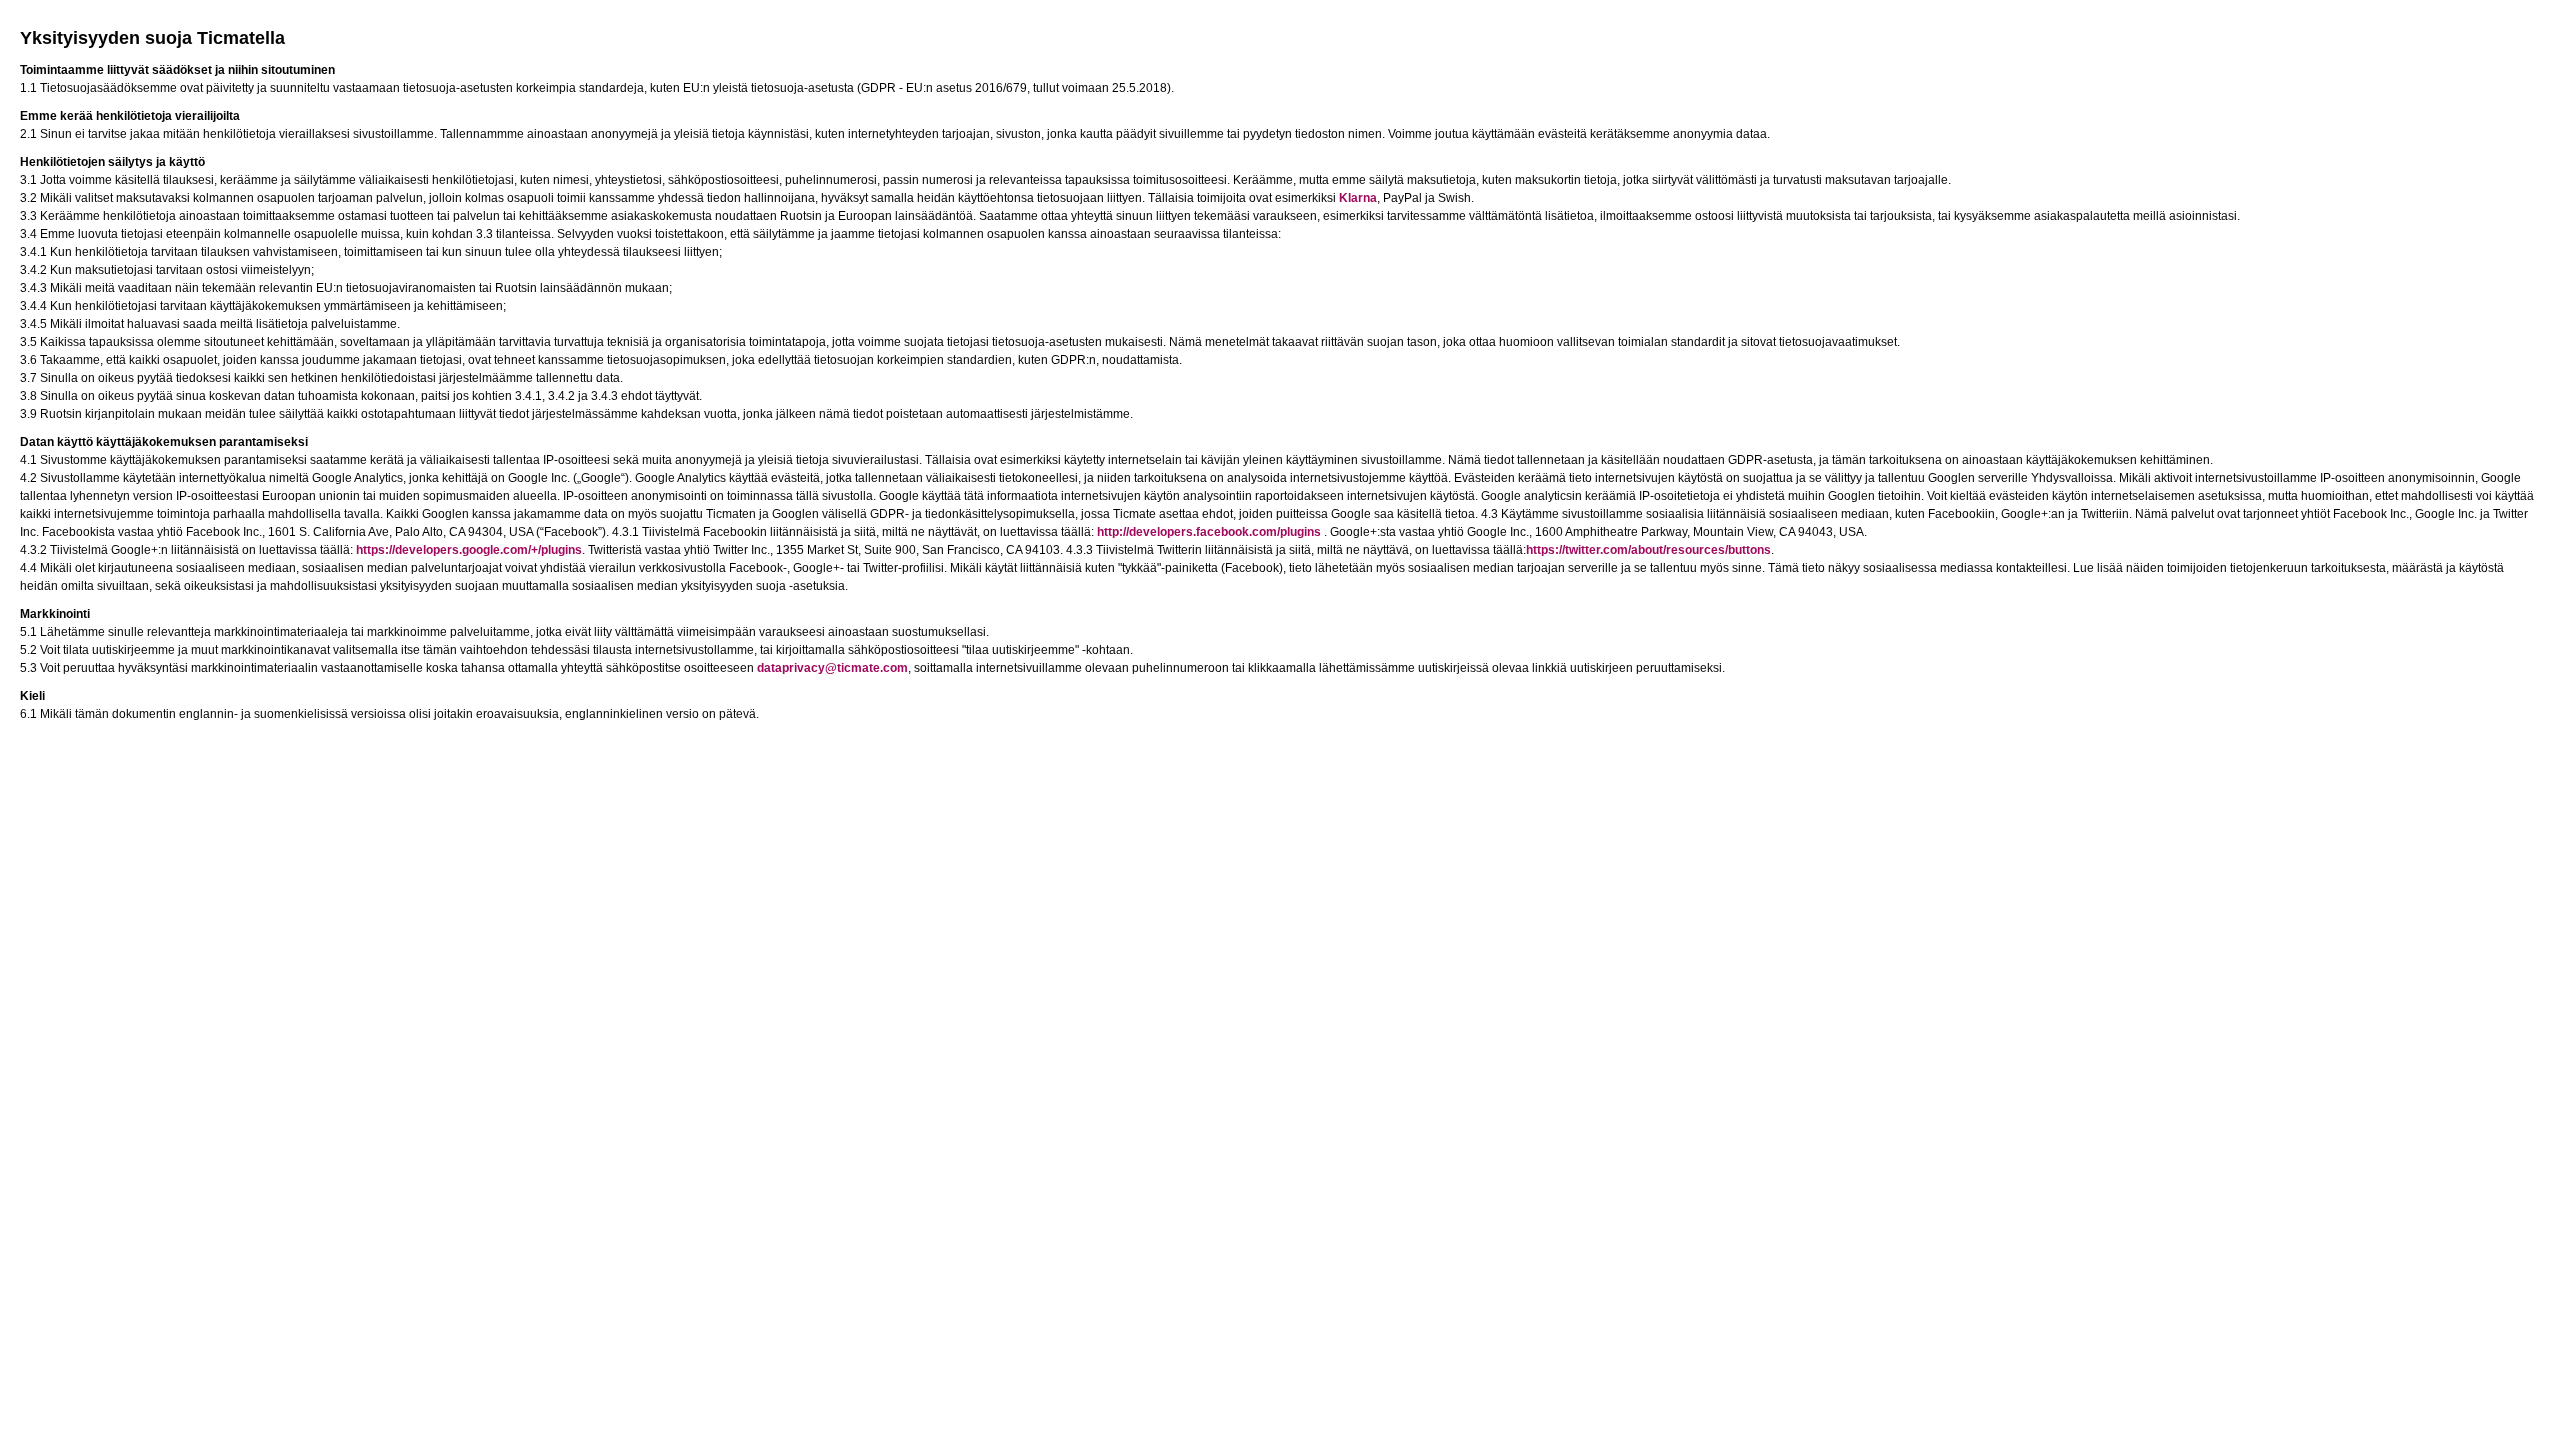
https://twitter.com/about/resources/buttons (1648, 550)
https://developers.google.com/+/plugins (469, 550)
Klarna (1358, 198)
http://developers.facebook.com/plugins (1209, 532)
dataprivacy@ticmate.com (832, 668)
